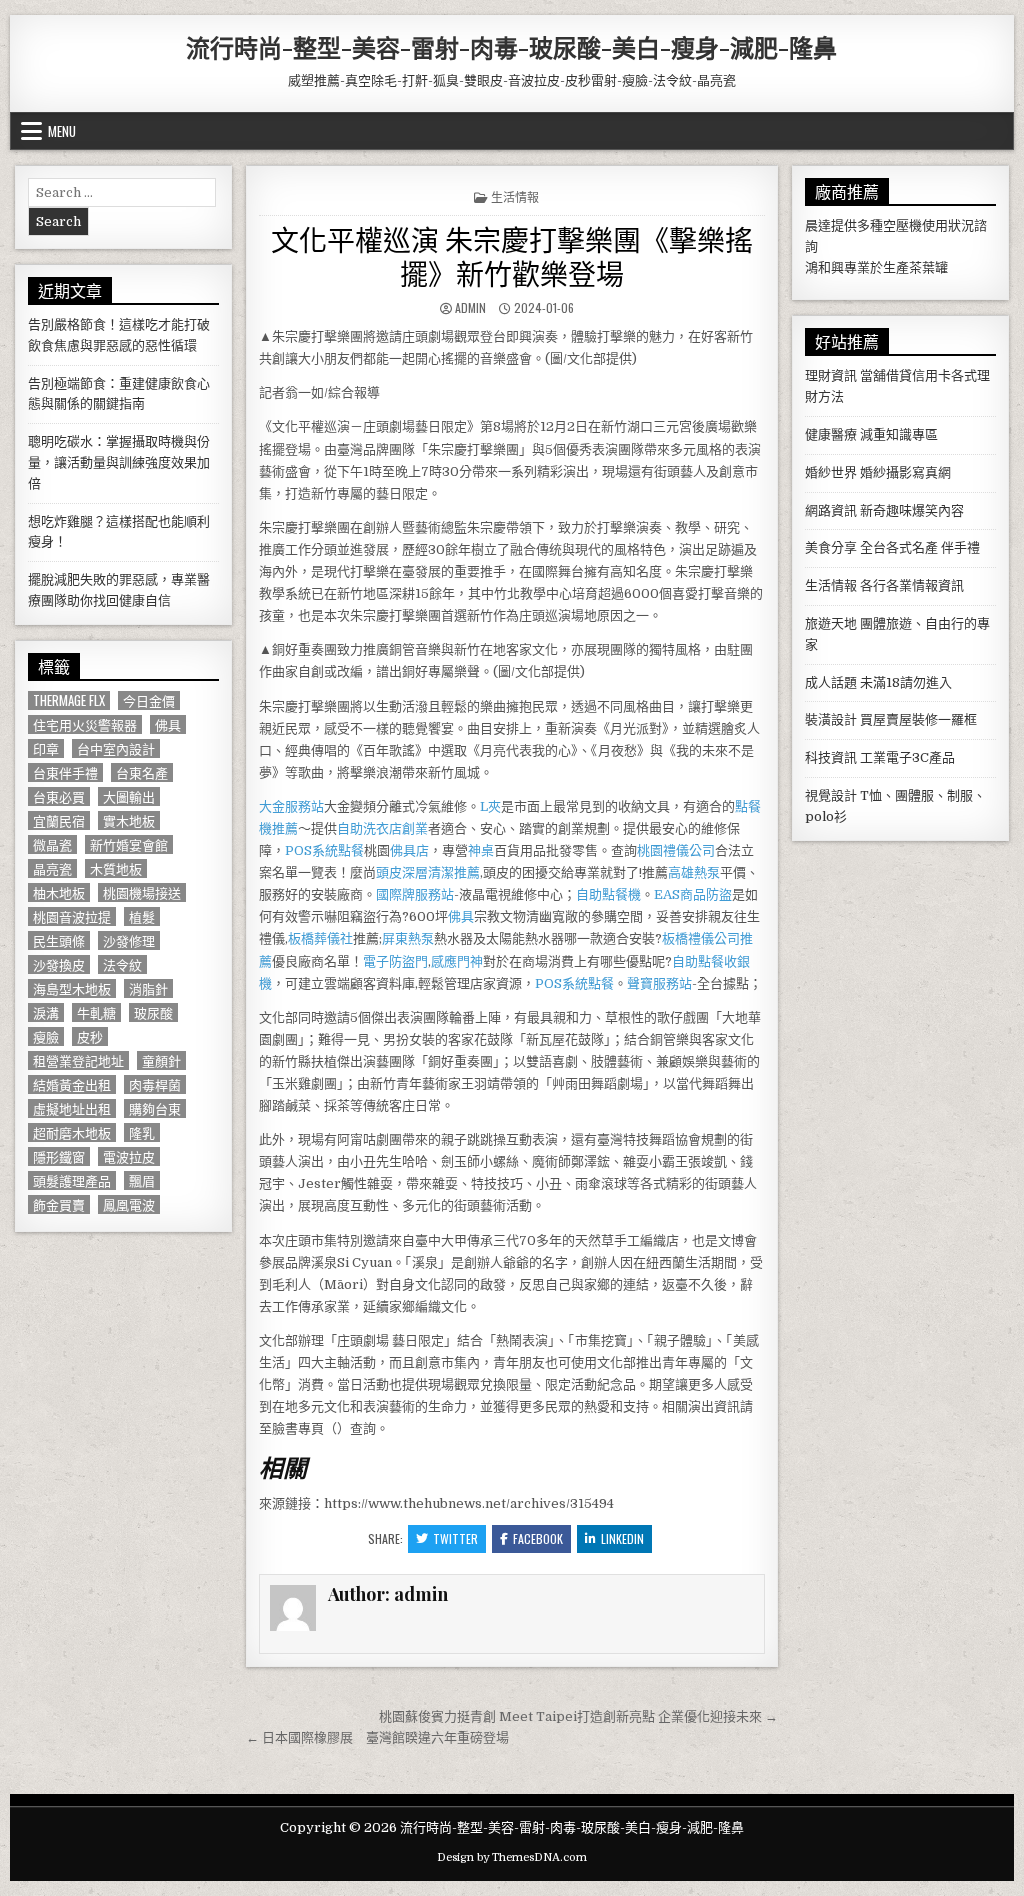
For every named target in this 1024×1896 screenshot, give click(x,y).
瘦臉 (46, 1036)
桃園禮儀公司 (676, 850)
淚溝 (46, 1012)
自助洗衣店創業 (382, 828)
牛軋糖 (96, 1012)
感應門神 (457, 961)
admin (470, 307)
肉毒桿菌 (155, 1084)
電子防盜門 (395, 961)
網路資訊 (831, 510)
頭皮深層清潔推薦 (428, 872)
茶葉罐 (928, 267)
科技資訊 (831, 757)
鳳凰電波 (129, 1204)
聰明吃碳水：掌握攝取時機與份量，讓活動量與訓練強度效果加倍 (119, 462)
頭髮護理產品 (72, 1180)
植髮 (142, 916)
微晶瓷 (52, 844)
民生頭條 (59, 940)
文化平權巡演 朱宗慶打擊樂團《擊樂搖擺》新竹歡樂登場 (512, 255)
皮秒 (90, 1036)
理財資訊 (831, 375)
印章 (46, 748)
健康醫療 (831, 434)
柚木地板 (59, 892)
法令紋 (122, 964)
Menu (62, 131)
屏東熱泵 (408, 938)
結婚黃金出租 (72, 1084)
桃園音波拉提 (72, 916)
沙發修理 (129, 940)
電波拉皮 (129, 1156)
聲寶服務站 (659, 983)
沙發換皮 (59, 964)
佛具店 (409, 850)
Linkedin (622, 1538)
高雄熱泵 (694, 872)
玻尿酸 (153, 1012)
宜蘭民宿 (59, 820)
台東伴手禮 (65, 772)
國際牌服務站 (415, 894)
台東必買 (59, 796)
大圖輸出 (129, 796)
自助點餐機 (608, 894)
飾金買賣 (59, 1204)
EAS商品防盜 (693, 894)
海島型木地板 (72, 988)
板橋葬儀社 (320, 938)
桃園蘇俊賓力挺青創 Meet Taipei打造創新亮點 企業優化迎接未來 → (578, 1716)
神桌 (481, 850)
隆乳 (142, 1132)
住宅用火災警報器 (85, 724)
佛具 (461, 916)
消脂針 (148, 988)
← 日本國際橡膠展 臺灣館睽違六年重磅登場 (377, 1737)
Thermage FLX (69, 700)
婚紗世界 (831, 472)
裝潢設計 (831, 719)
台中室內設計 (116, 748)
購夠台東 (155, 1108)
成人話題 (831, 682)
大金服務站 (291, 806)
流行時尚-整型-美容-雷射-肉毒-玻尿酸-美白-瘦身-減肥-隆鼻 (511, 47)
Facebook (538, 1538)
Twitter (455, 1538)
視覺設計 (831, 795)
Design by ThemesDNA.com (512, 1857)
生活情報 (515, 196)
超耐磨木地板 (72, 1132)
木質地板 (116, 868)
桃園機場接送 (142, 892)
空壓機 (902, 225)
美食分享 (831, 547)
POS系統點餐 (324, 850)
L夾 (490, 806)
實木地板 (129, 820)
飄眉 (142, 1180)
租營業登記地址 (78, 1060)
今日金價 (149, 700)
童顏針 (161, 1060)
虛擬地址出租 (72, 1108)
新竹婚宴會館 (129, 844)
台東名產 (142, 772)
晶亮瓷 (52, 868)
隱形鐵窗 (59, 1156)
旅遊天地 (831, 623)
